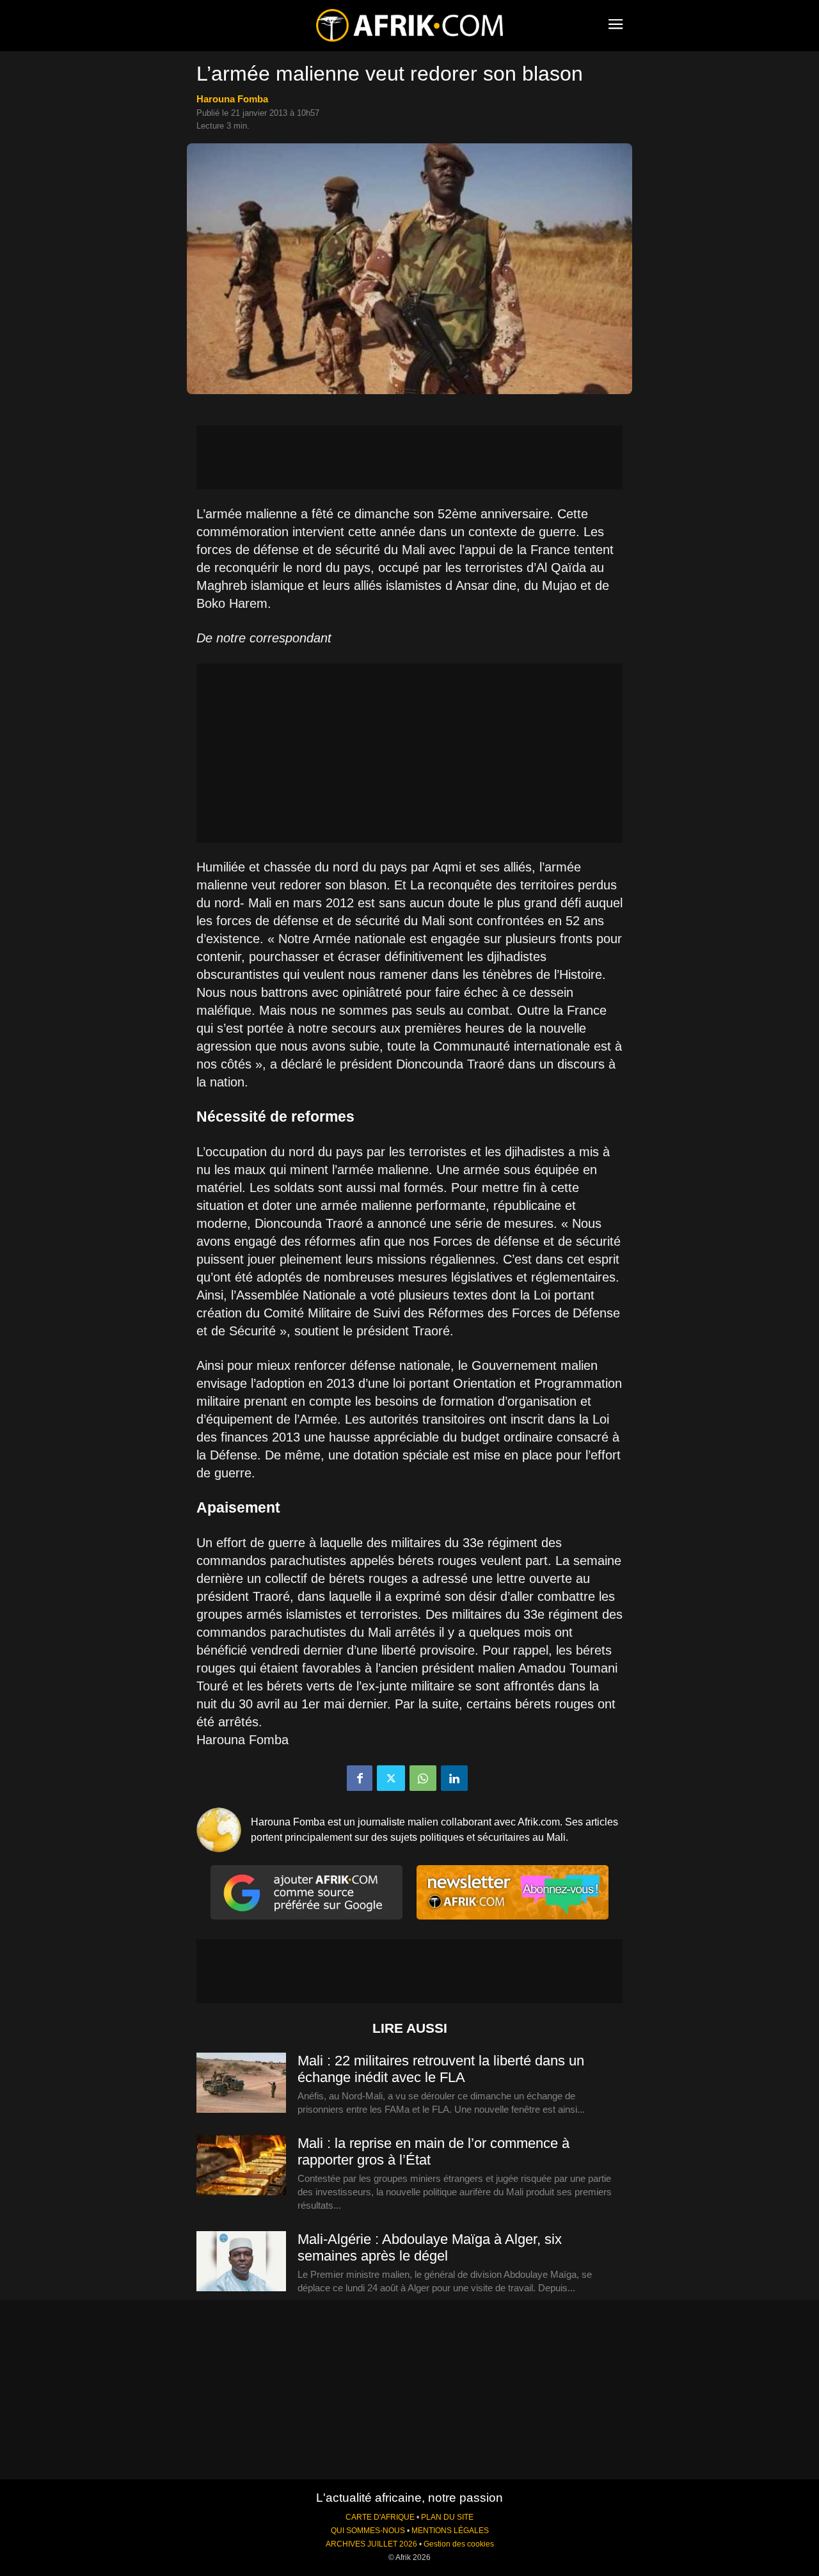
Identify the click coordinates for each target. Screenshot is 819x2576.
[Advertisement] (409, 457)
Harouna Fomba (232, 99)
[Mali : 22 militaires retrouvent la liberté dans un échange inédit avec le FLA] (241, 2083)
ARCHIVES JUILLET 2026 (371, 2544)
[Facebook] (360, 1778)
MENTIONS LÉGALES (450, 2531)
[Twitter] (391, 1778)
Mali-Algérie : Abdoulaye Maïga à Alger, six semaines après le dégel (430, 2247)
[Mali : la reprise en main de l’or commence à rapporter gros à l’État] (241, 2166)
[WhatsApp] (423, 1778)
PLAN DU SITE (447, 2517)
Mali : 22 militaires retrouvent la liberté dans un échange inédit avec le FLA (441, 2069)
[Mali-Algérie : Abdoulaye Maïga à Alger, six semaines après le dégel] (241, 2262)
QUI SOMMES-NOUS (368, 2531)
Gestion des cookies (459, 2544)
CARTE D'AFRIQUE (380, 2517)
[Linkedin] (454, 1778)
